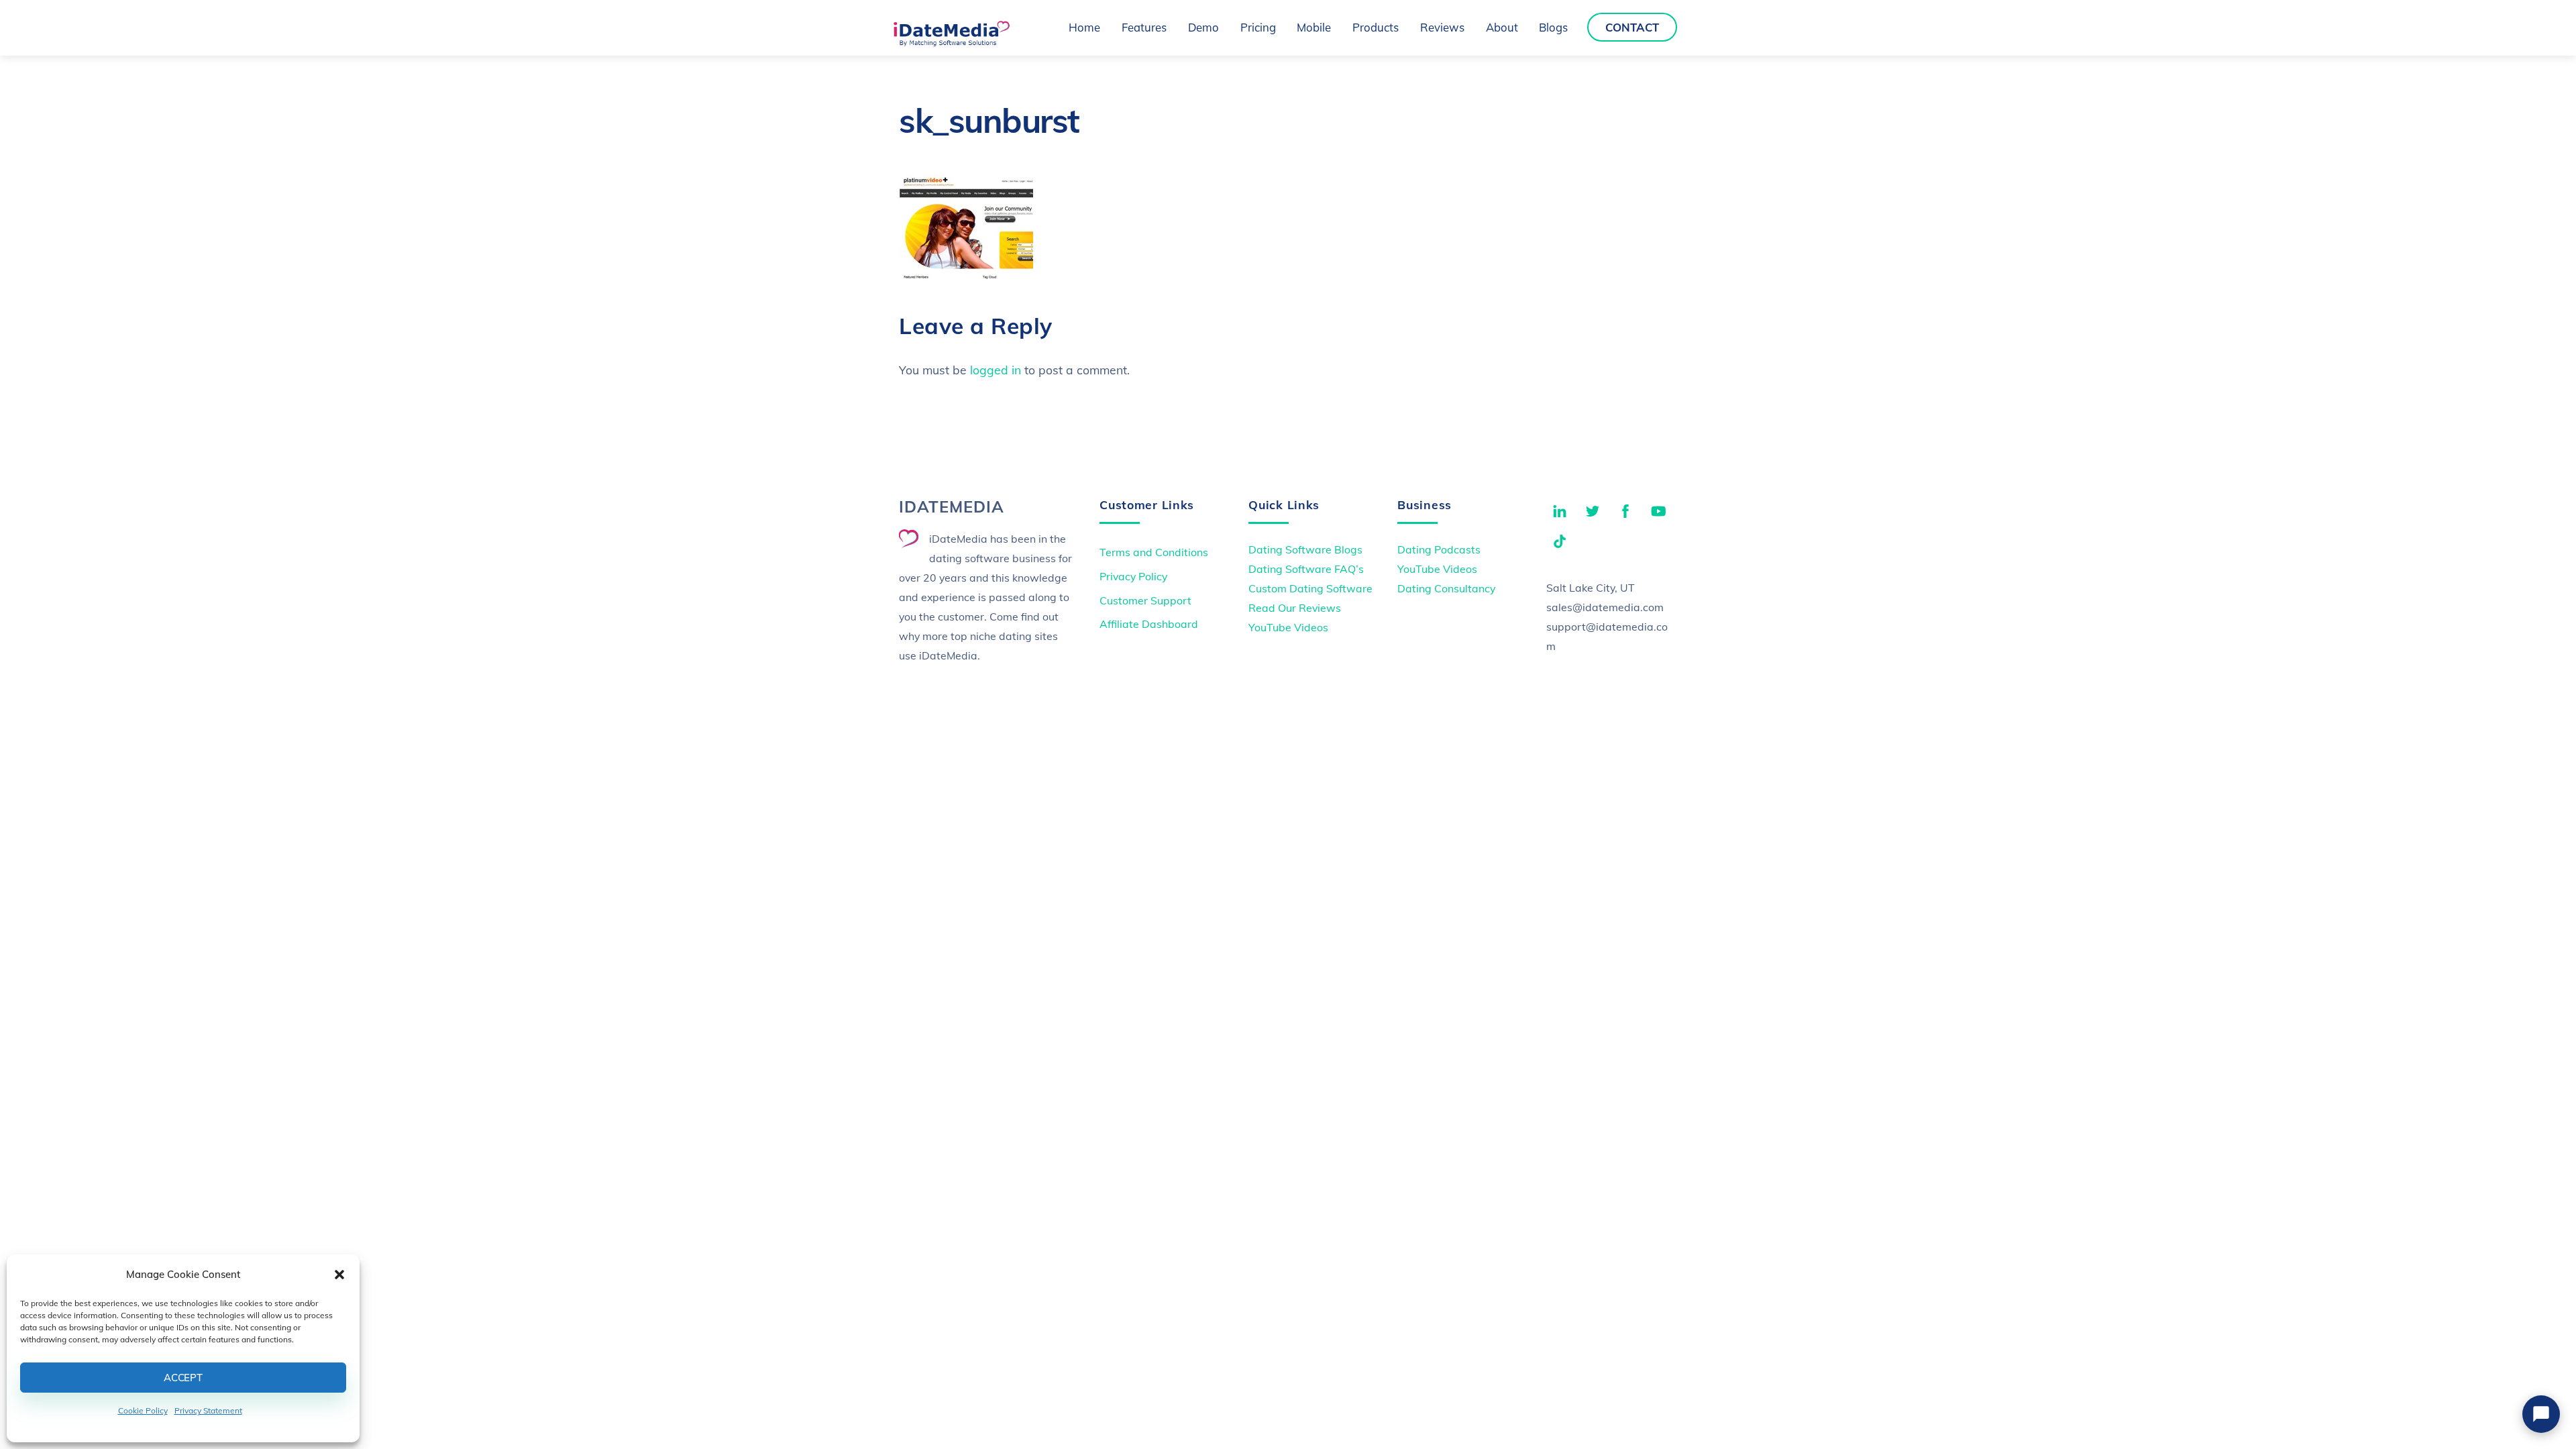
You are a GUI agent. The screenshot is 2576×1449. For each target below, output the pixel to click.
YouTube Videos (1288, 627)
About (1502, 27)
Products (1376, 27)
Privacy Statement (208, 1410)
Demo (1203, 27)
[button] (339, 1275)
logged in (996, 370)
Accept (183, 1378)
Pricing (1258, 27)
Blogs (1553, 27)
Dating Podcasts (1439, 549)
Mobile (1314, 27)
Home (1084, 27)
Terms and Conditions (1154, 552)
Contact (1632, 27)
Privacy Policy (1133, 576)
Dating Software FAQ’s (1306, 569)
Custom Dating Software (1310, 588)
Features (1144, 27)
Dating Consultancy (1446, 588)
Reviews (1442, 27)
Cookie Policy (143, 1410)
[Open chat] (2541, 1414)
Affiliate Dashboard (1149, 624)
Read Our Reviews (1295, 608)
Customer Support (1145, 600)
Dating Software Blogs (1305, 549)
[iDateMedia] (951, 42)
